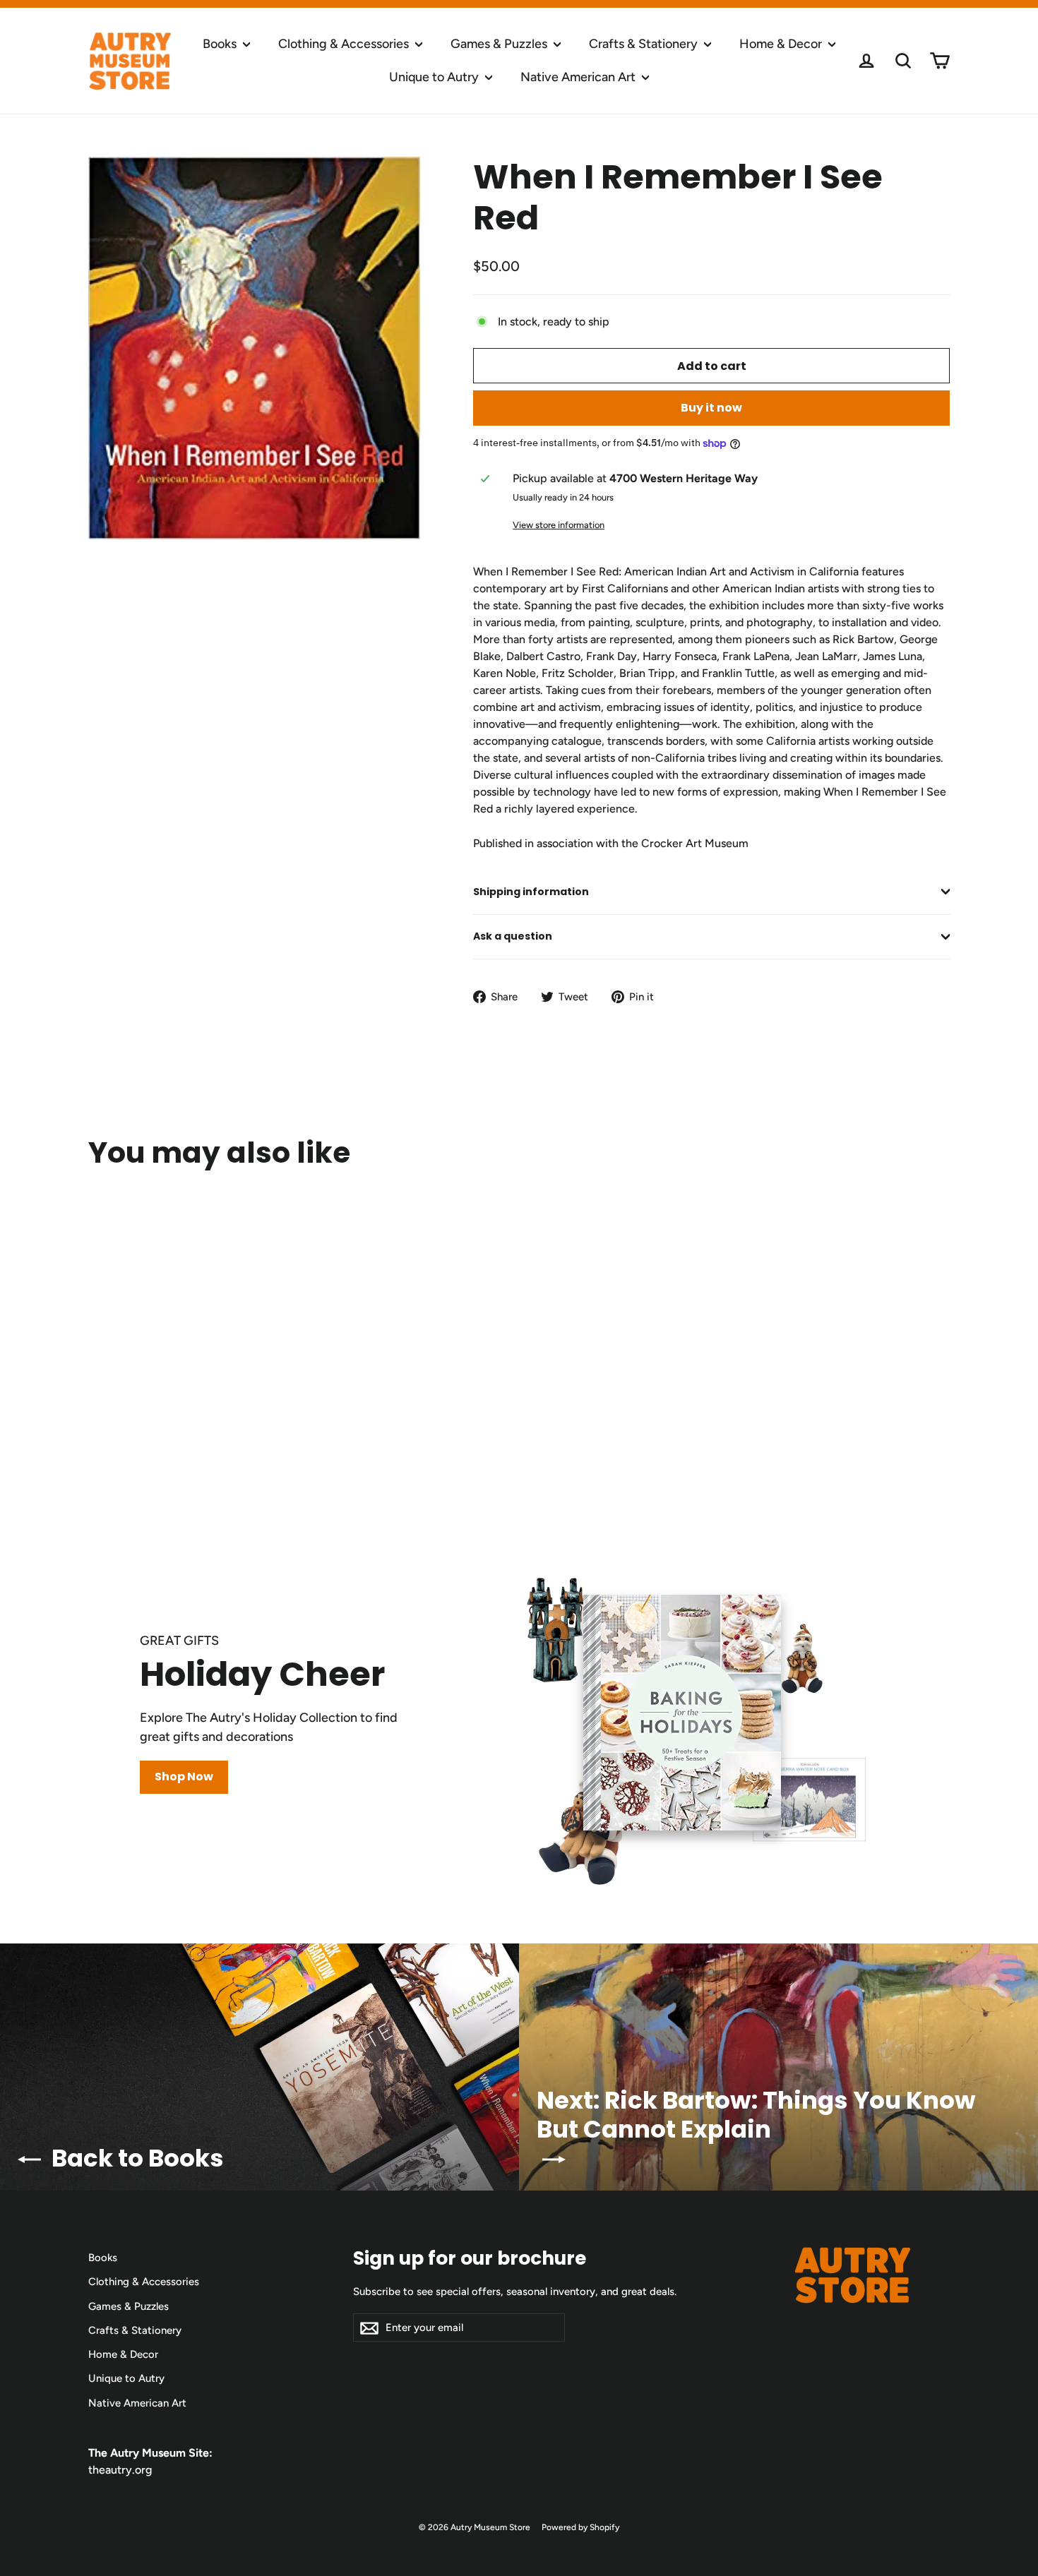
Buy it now (711, 408)
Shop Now (184, 1777)
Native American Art (579, 77)
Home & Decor (782, 44)
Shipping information (531, 892)
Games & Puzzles (500, 44)
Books (221, 44)
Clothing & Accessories (345, 44)
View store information (559, 525)
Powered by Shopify (580, 2527)
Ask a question (513, 936)
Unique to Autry (435, 77)
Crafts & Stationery (645, 44)
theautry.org (120, 2470)
